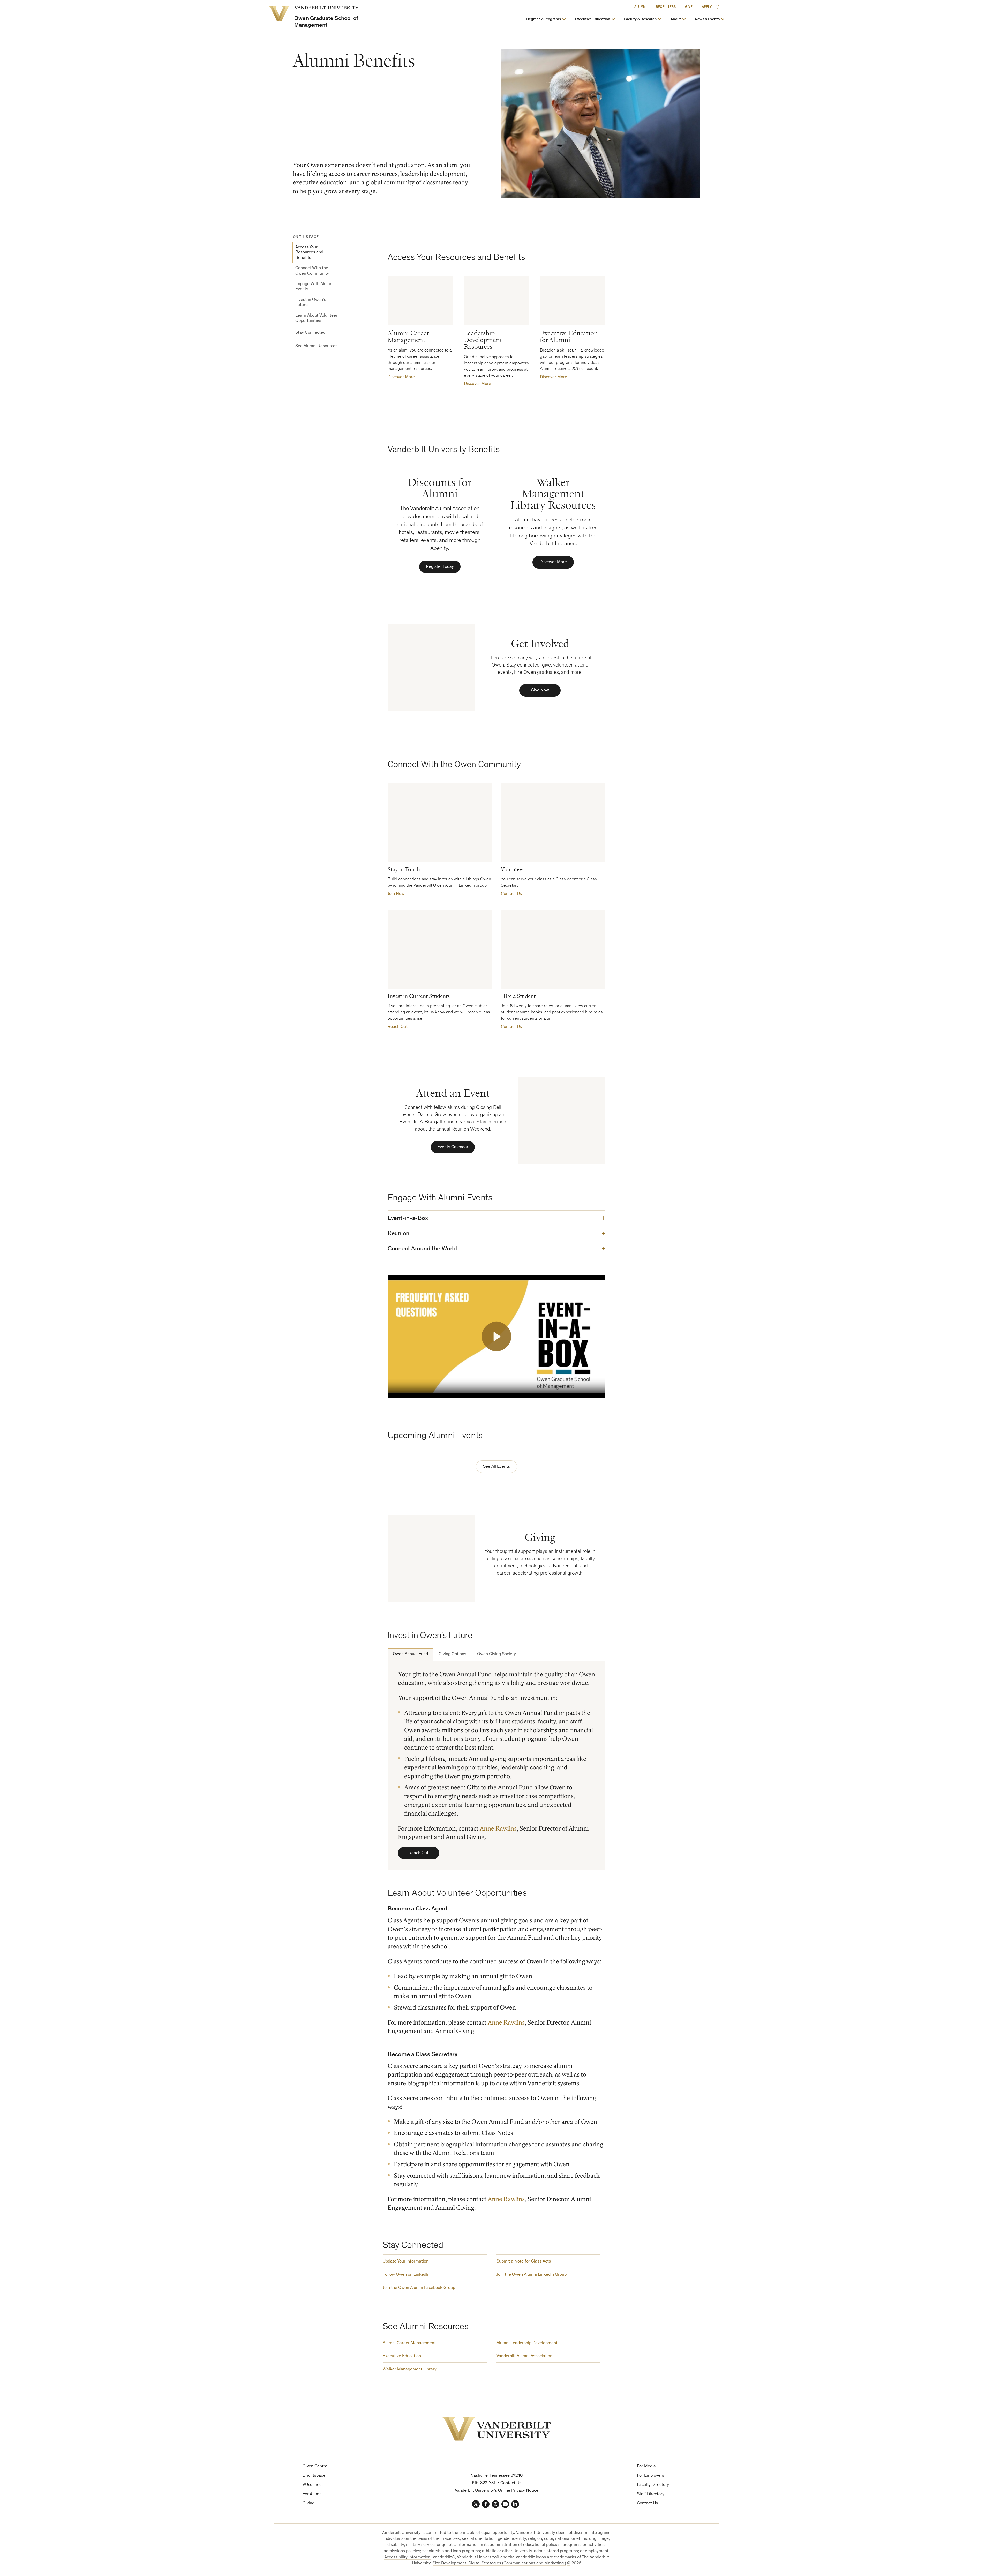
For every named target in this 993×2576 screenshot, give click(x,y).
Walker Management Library (410, 2369)
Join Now (396, 894)
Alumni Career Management (409, 2343)
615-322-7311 (484, 2483)
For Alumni (313, 2494)
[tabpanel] (496, 1765)
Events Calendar (453, 1147)
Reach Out (398, 1027)
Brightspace (314, 2476)
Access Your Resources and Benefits (309, 253)
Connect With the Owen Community (312, 271)
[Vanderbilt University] (496, 2429)
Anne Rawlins (498, 1829)
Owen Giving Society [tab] (496, 1654)
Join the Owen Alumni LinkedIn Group (532, 2275)
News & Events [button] (707, 19)
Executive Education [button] (592, 19)
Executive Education (402, 2356)
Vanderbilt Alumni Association (524, 2356)
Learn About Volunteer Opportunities (316, 318)
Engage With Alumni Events (314, 287)
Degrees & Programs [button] (544, 19)
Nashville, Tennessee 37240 (496, 2476)
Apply (707, 7)
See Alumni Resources (316, 346)
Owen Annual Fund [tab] (410, 1654)
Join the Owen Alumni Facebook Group (419, 2288)
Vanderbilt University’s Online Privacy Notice (497, 2491)
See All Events (496, 1467)
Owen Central (315, 2466)
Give (689, 7)
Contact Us (511, 894)
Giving (309, 2503)
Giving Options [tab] (452, 1654)
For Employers (650, 2476)
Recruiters (666, 7)
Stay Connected (310, 333)
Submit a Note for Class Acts (524, 2262)
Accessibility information (407, 2558)
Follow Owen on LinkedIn (406, 2275)
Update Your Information (406, 2262)
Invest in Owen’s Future (311, 302)
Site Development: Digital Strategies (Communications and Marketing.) (499, 2563)
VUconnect (313, 2485)
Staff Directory (651, 2494)
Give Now (540, 690)
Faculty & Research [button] (640, 19)
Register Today (440, 567)
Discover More (401, 377)
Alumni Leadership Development (527, 2343)
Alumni (640, 7)
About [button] (676, 19)
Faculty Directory (653, 2485)
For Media (646, 2466)
